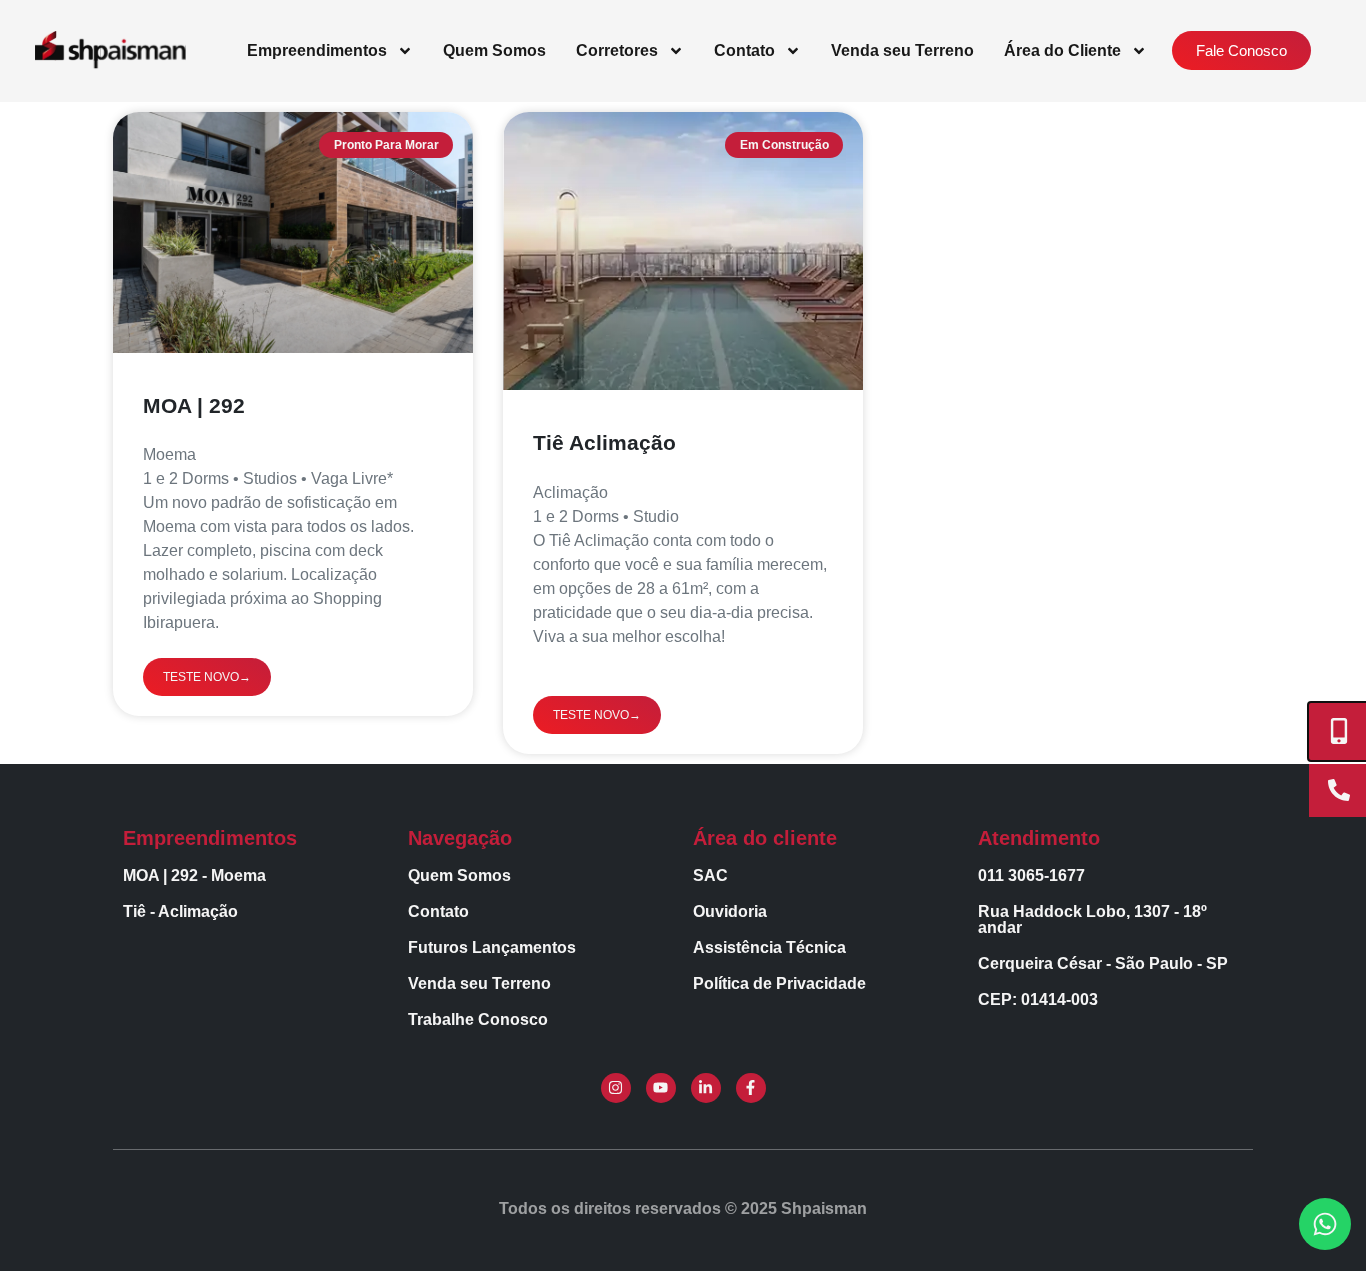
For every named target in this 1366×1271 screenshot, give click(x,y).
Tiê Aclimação (604, 442)
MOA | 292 (194, 405)
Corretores (617, 50)
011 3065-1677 (1031, 875)
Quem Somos (494, 50)
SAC (710, 875)
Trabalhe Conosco (478, 1019)
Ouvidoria (730, 911)
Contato (744, 50)
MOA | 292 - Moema (194, 875)
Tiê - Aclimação (180, 911)
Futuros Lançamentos (492, 947)
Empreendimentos (317, 50)
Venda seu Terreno (902, 50)
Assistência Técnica (769, 947)
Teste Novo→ (207, 677)
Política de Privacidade (779, 983)
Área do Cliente (1062, 50)
